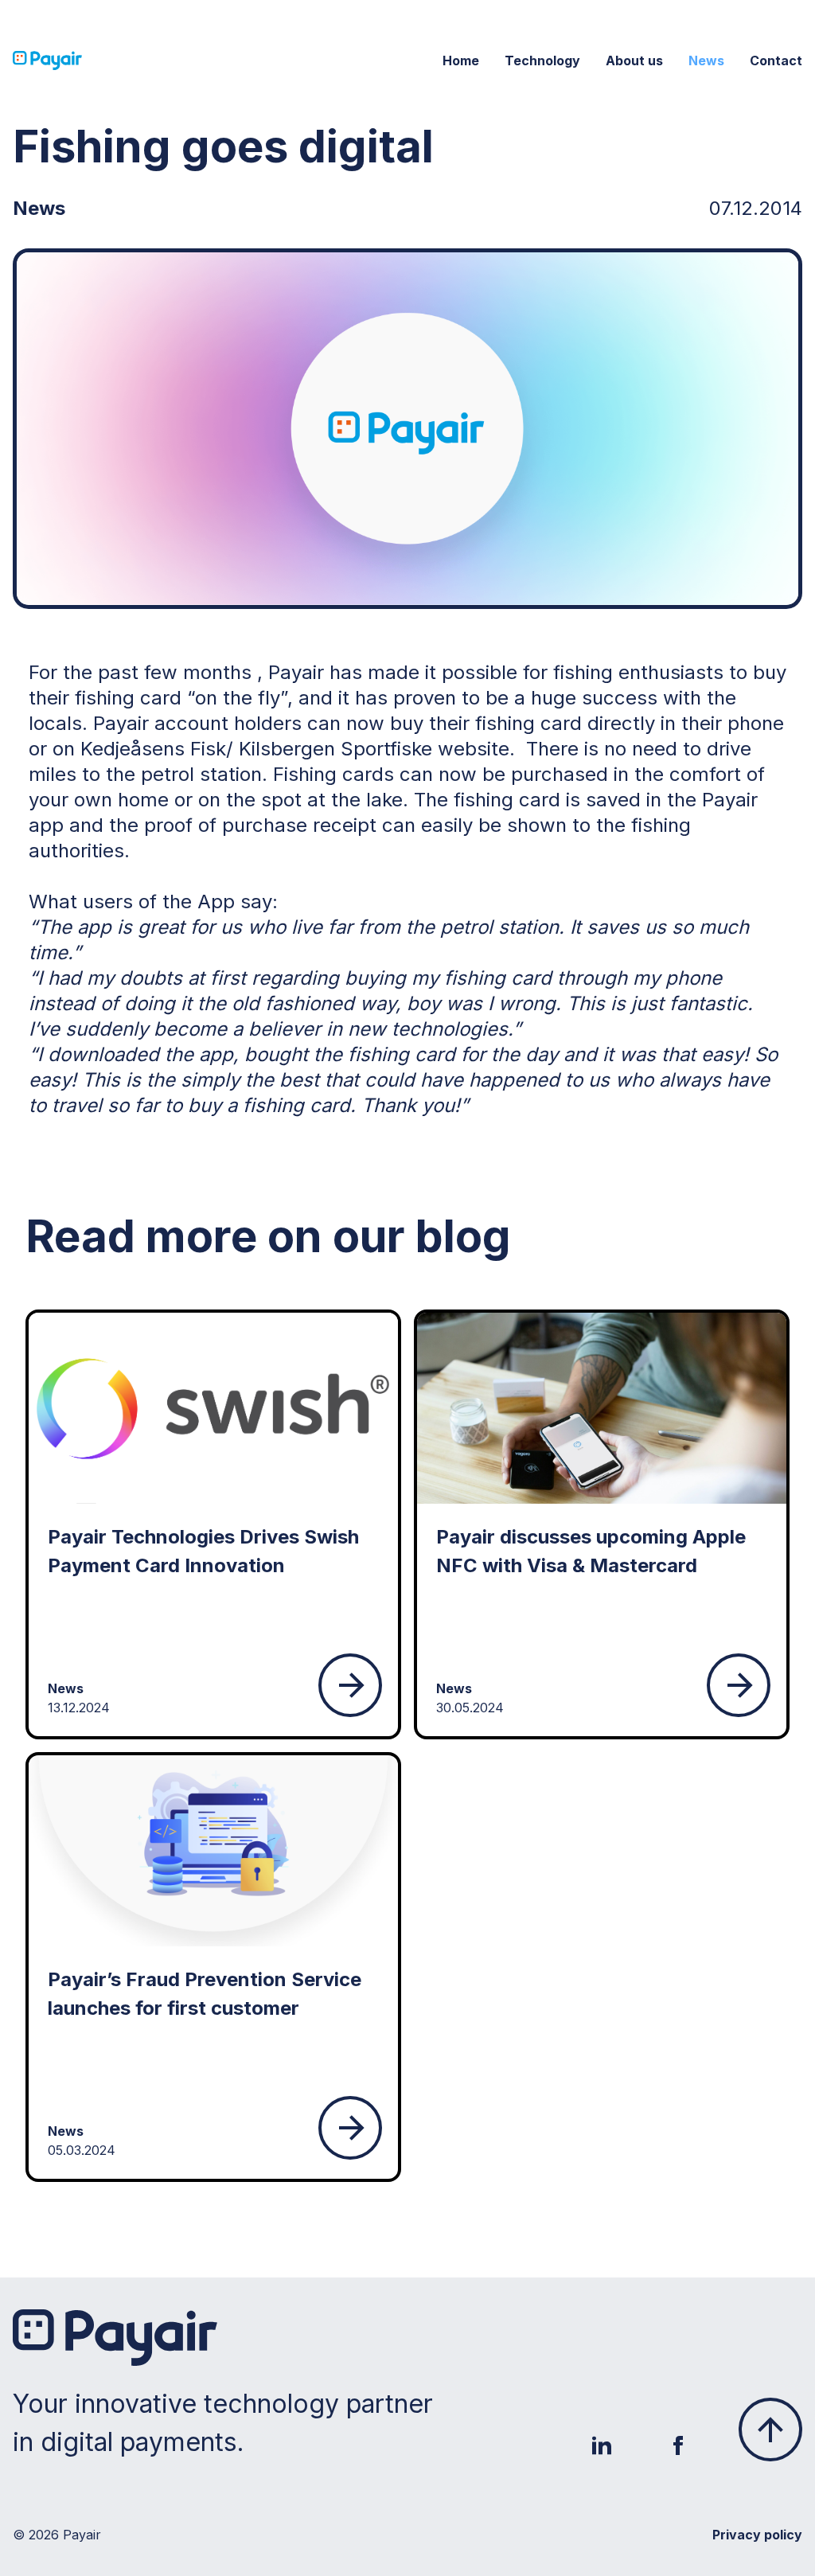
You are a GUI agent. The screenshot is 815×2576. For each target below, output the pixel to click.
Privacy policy (757, 2535)
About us (634, 60)
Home (461, 60)
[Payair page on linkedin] (602, 2445)
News (706, 60)
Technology (542, 60)
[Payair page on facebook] (678, 2445)
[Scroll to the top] (770, 2430)
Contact (776, 60)
